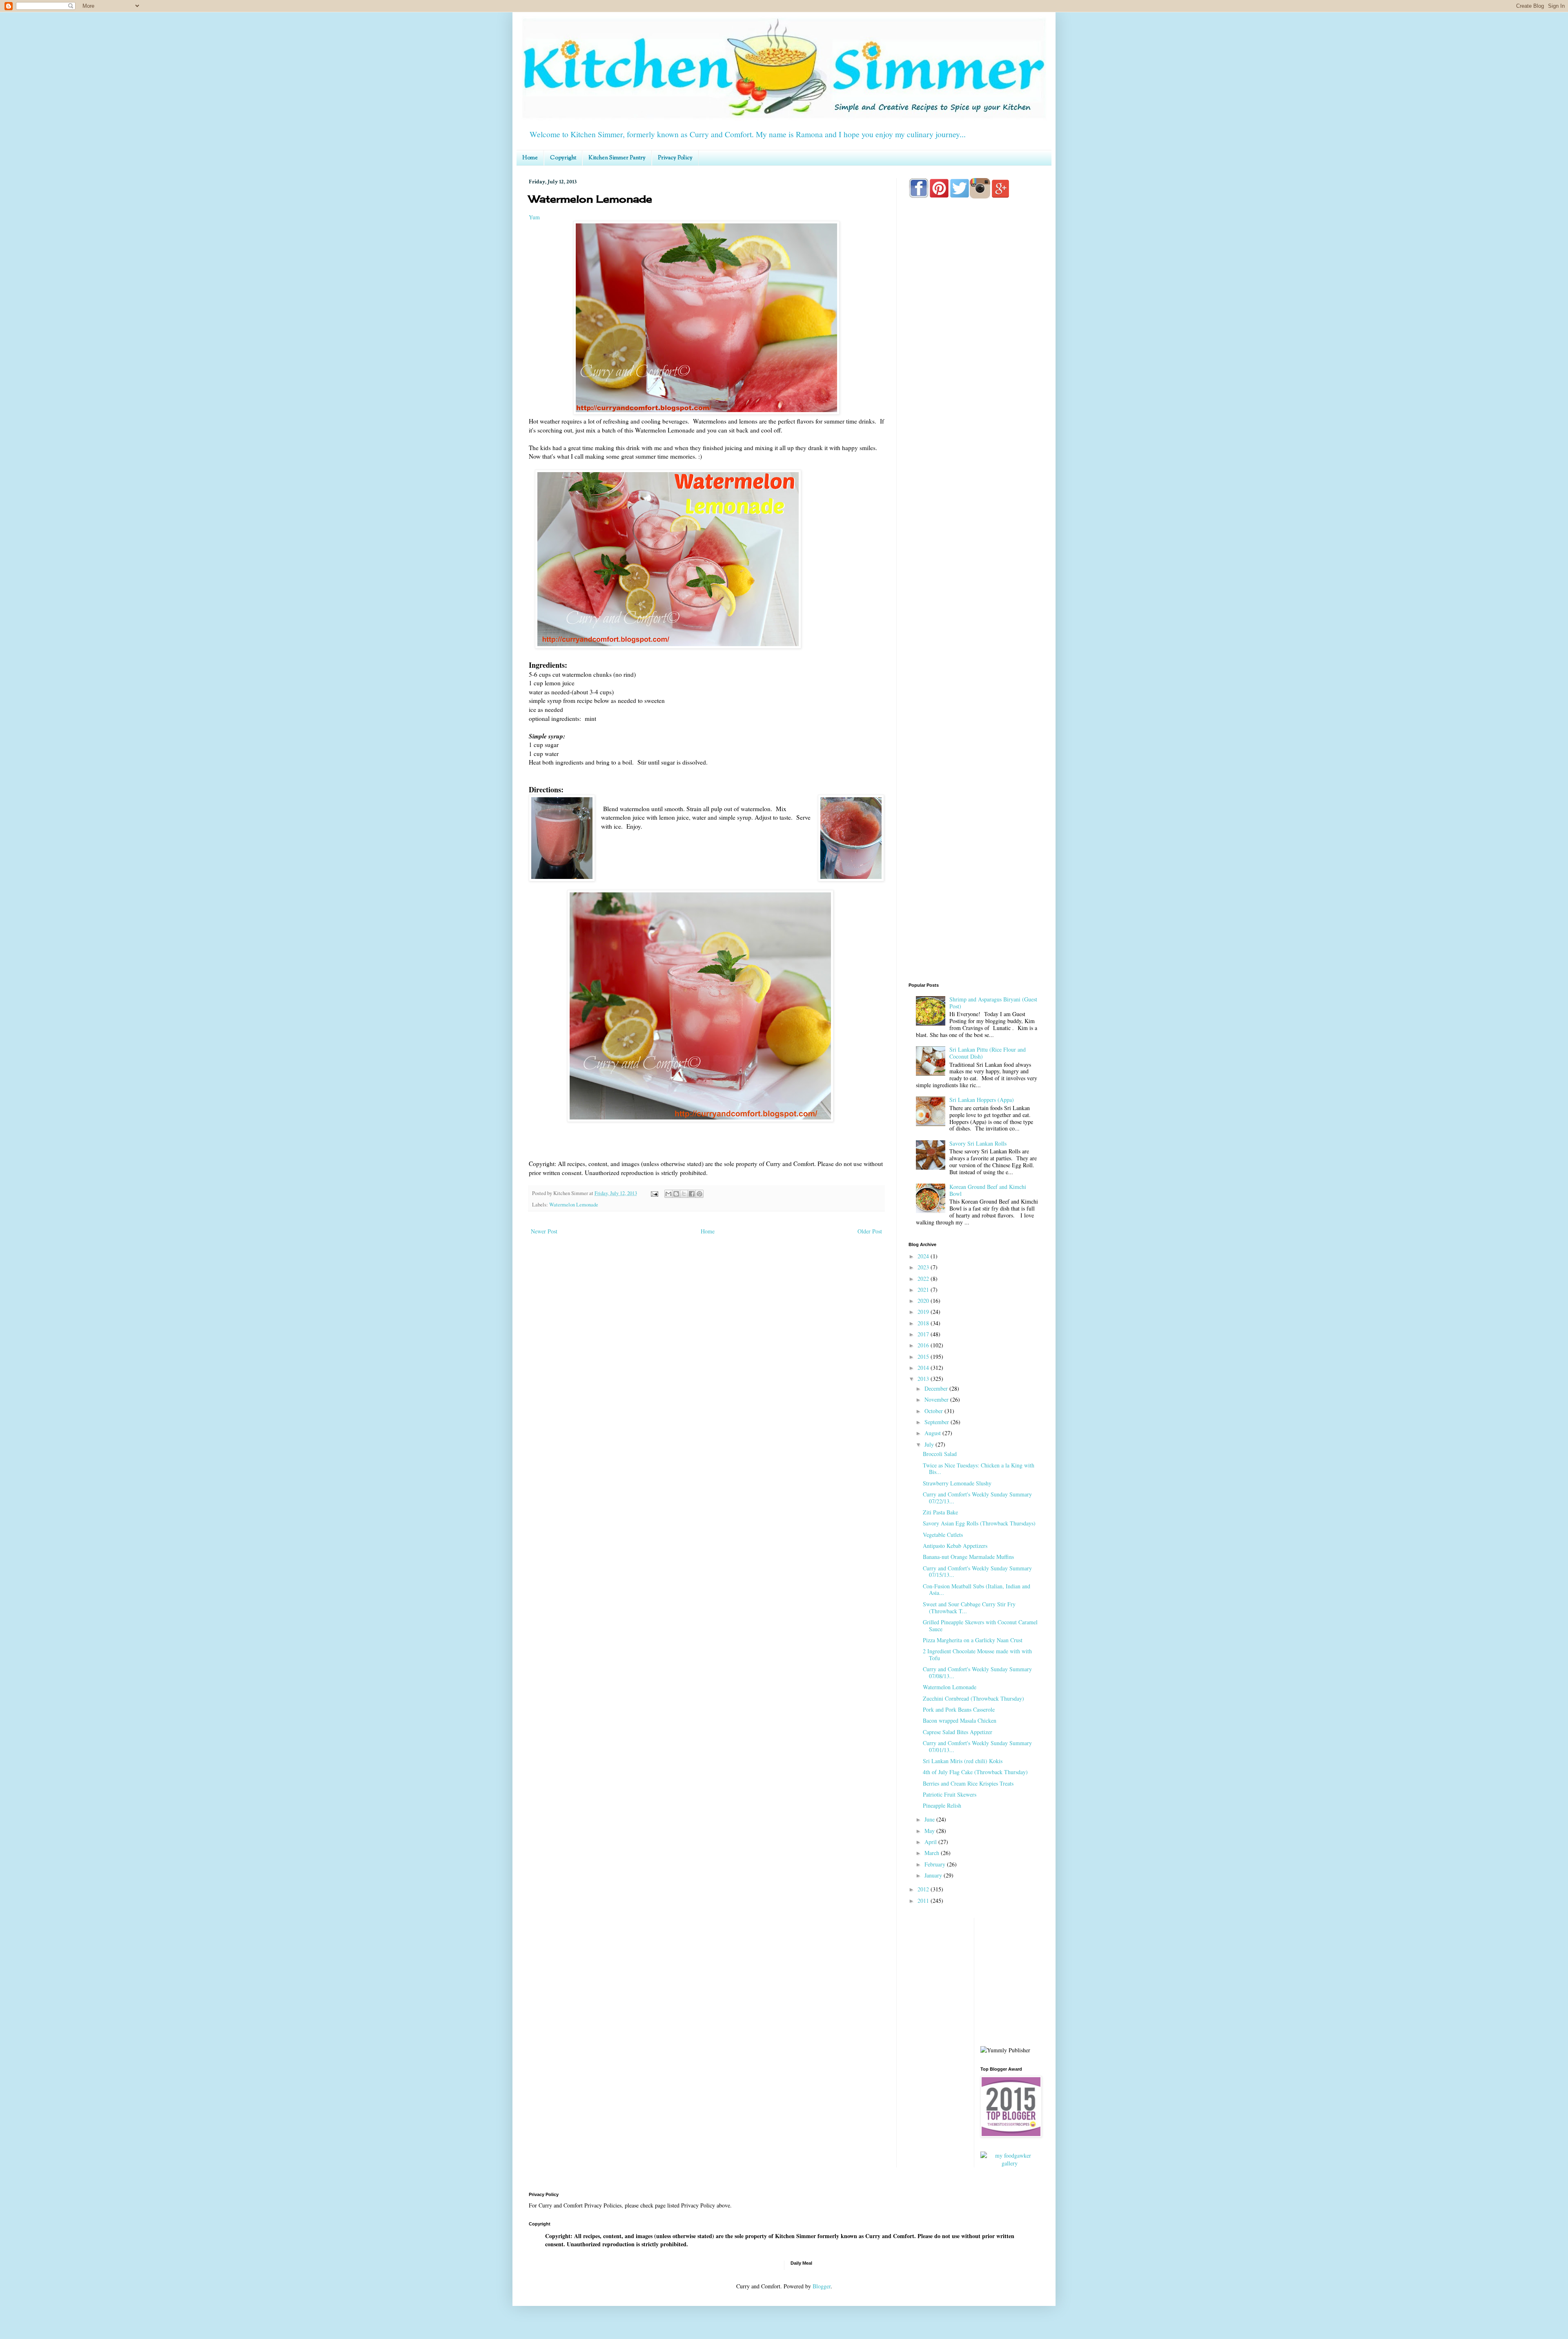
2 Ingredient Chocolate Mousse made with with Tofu (977, 1654)
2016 (924, 1345)
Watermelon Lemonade (574, 1205)
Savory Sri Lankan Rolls (978, 1143)
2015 (924, 1357)
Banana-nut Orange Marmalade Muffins (968, 1557)
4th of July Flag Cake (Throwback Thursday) (975, 1772)
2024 (924, 1256)
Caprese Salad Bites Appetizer (958, 1732)
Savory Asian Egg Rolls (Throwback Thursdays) (979, 1523)
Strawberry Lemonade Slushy (957, 1483)
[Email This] (668, 1194)
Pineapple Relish (942, 1805)
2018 (924, 1323)
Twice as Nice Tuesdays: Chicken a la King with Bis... (979, 1469)
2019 (924, 1312)
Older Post (870, 1231)
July (930, 1444)
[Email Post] (654, 1193)
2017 (924, 1334)
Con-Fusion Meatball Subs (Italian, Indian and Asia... (977, 1590)
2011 (924, 1901)
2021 (924, 1290)
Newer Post (544, 1231)
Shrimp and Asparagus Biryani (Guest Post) (993, 1003)
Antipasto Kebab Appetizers (955, 1546)
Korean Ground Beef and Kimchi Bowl (988, 1190)
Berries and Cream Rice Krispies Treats (968, 1783)
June (930, 1819)
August (933, 1433)
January (934, 1875)
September (938, 1422)
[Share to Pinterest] (699, 1194)
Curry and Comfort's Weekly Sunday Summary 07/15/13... (977, 1572)
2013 (924, 1379)
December (937, 1388)
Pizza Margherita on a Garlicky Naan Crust (973, 1640)
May (930, 1831)
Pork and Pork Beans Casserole (959, 1709)
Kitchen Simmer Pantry (617, 158)
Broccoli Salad (940, 1454)
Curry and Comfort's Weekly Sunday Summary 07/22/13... (977, 1498)
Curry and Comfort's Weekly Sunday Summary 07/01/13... (977, 1746)
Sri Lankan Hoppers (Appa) (982, 1100)
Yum (534, 217)
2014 (924, 1368)
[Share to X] (684, 1194)
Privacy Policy (675, 158)
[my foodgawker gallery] (1010, 2163)
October (934, 1411)
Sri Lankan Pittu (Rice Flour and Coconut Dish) (988, 1053)
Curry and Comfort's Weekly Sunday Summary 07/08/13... (977, 1672)
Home (530, 158)
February (936, 1864)
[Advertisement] (974, 527)
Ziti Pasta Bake (940, 1512)
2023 (924, 1267)
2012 (924, 1889)
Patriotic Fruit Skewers (950, 1794)
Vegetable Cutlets (943, 1535)
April (931, 1842)
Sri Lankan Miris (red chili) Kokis (963, 1761)
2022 (924, 1279)
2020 (924, 1301)
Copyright (563, 158)
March (933, 1853)
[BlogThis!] (676, 1194)
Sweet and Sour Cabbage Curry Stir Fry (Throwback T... (969, 1608)
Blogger (822, 2286)
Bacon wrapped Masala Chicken (960, 1720)
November (937, 1399)
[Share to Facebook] (692, 1194)
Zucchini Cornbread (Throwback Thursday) (973, 1698)
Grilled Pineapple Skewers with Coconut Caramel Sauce (980, 1625)
